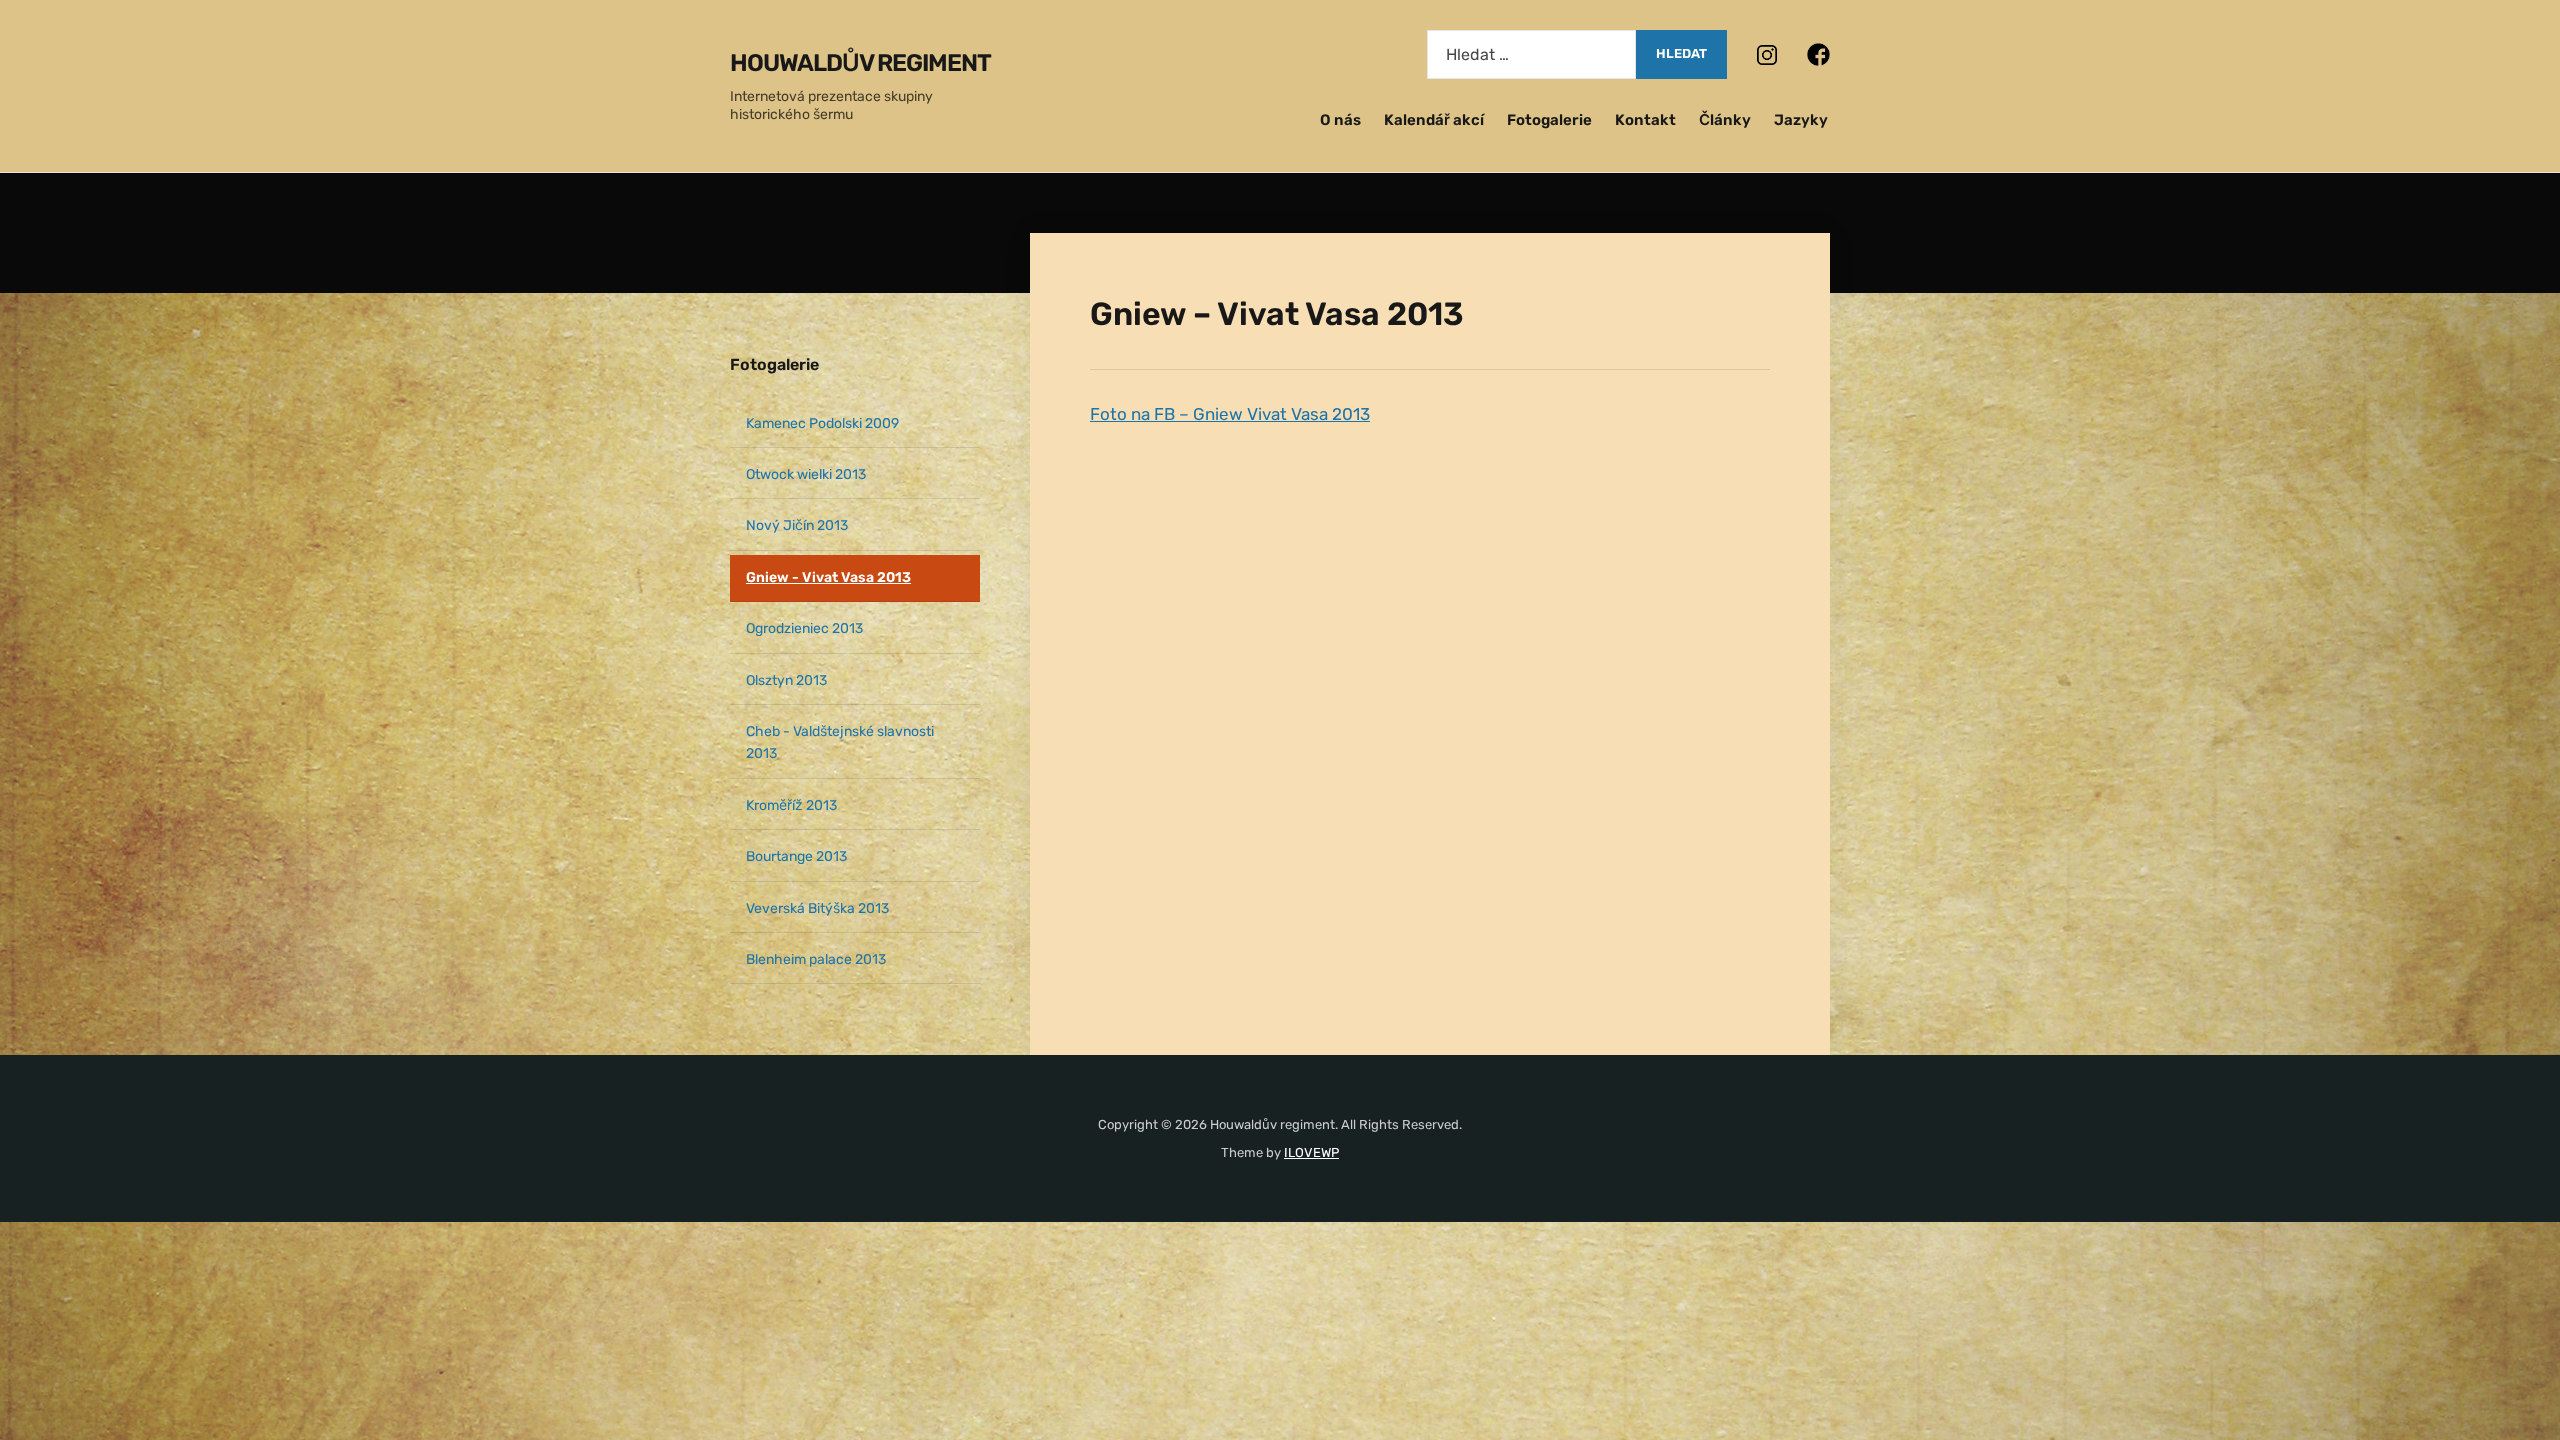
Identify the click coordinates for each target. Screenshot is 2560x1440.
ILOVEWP (1311, 1152)
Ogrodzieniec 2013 (804, 628)
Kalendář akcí (1434, 120)
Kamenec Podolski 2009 (822, 423)
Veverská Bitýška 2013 (817, 908)
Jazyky (1801, 120)
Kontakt (1645, 120)
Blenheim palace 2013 (816, 959)
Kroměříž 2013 (791, 805)
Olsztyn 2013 (786, 680)
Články (1725, 120)
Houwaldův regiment (860, 63)
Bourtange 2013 (796, 856)
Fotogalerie (1549, 120)
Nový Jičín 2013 (797, 525)
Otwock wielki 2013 (806, 474)
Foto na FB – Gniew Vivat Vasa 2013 (1230, 414)
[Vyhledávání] (1531, 54)
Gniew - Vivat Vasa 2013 (828, 577)
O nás (1340, 120)
